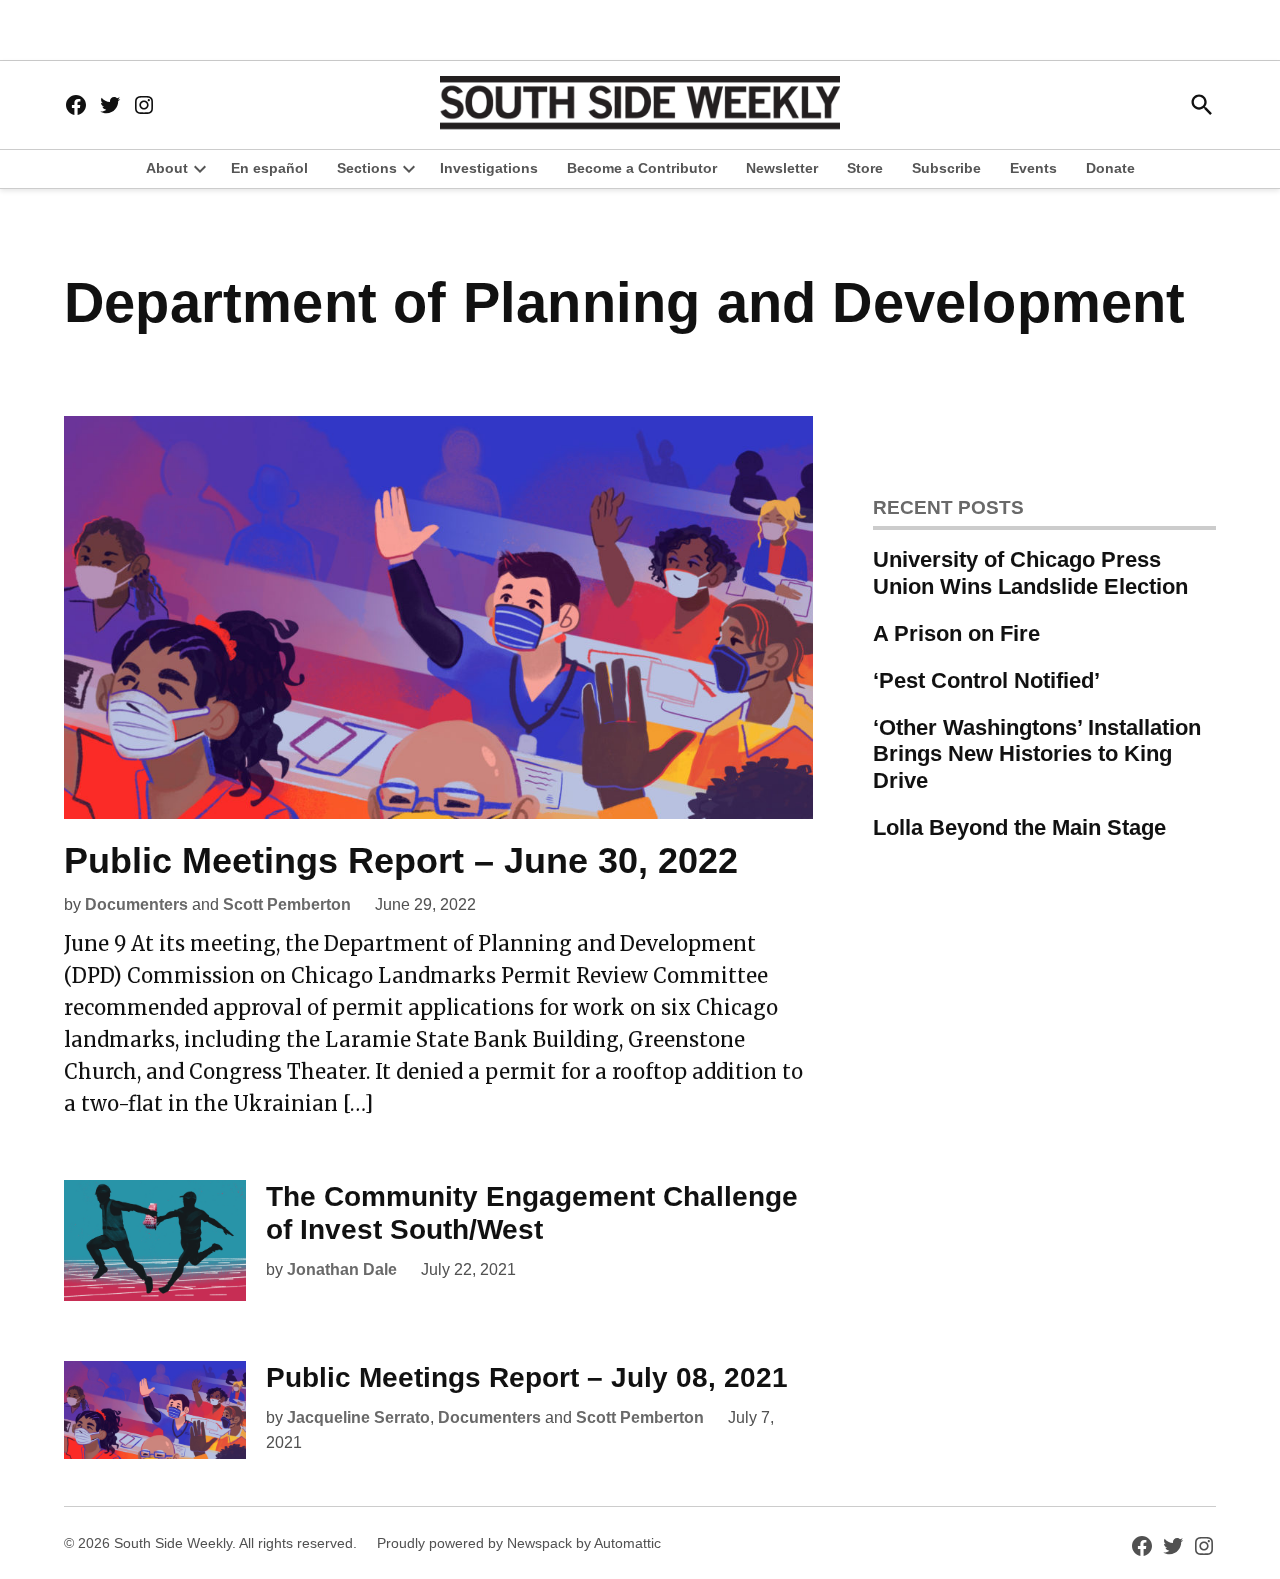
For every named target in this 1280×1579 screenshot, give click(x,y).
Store (865, 168)
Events (1033, 168)
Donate (1110, 168)
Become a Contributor (642, 168)
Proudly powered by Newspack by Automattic (519, 1543)
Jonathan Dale (342, 1269)
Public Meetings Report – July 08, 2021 (527, 1377)
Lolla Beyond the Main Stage (1019, 827)
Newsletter (782, 168)
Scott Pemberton (287, 904)
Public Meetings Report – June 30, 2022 (401, 860)
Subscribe (946, 168)
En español (269, 168)
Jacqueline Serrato (358, 1417)
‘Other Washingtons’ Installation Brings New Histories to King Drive (1037, 754)
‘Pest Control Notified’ (986, 680)
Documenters (136, 904)
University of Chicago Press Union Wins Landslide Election (1030, 573)
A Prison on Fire (956, 633)
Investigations (489, 168)
